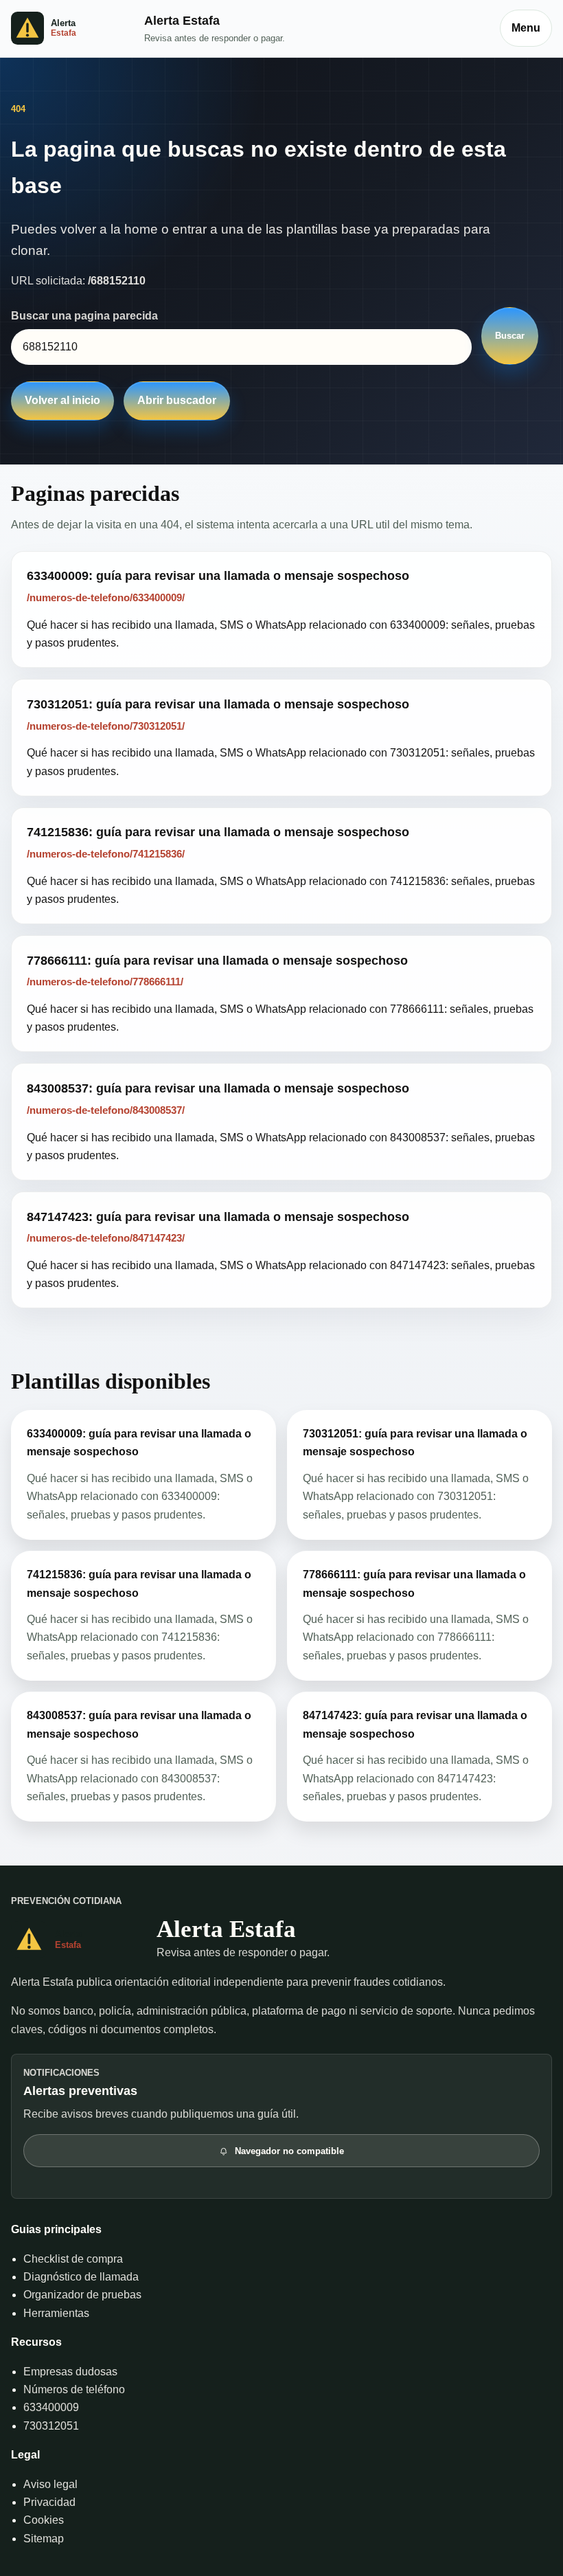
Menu (526, 28)
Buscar (510, 336)
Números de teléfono (74, 2389)
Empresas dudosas (70, 2372)
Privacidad (49, 2502)
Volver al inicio (62, 400)
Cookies (44, 2520)
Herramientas (56, 2313)
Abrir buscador (177, 400)
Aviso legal (50, 2484)
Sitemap (44, 2539)
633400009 (51, 2407)
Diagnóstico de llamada (81, 2277)
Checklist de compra (73, 2259)
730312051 (51, 2426)
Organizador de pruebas (82, 2295)
